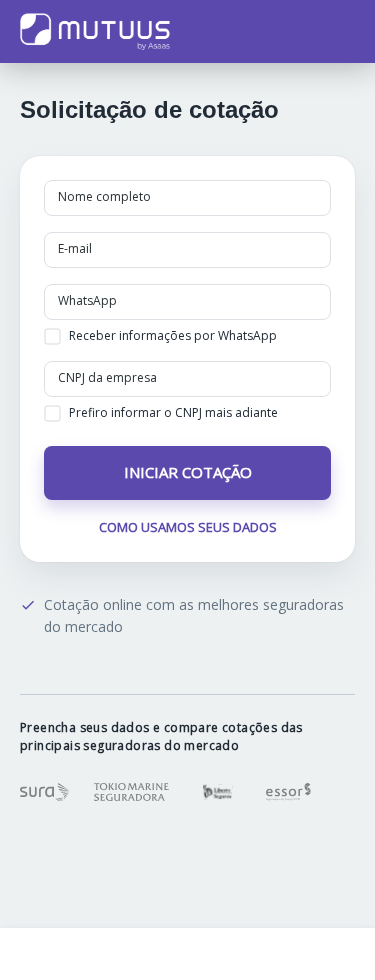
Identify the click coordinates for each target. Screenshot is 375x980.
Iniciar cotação (188, 472)
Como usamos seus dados (188, 527)
